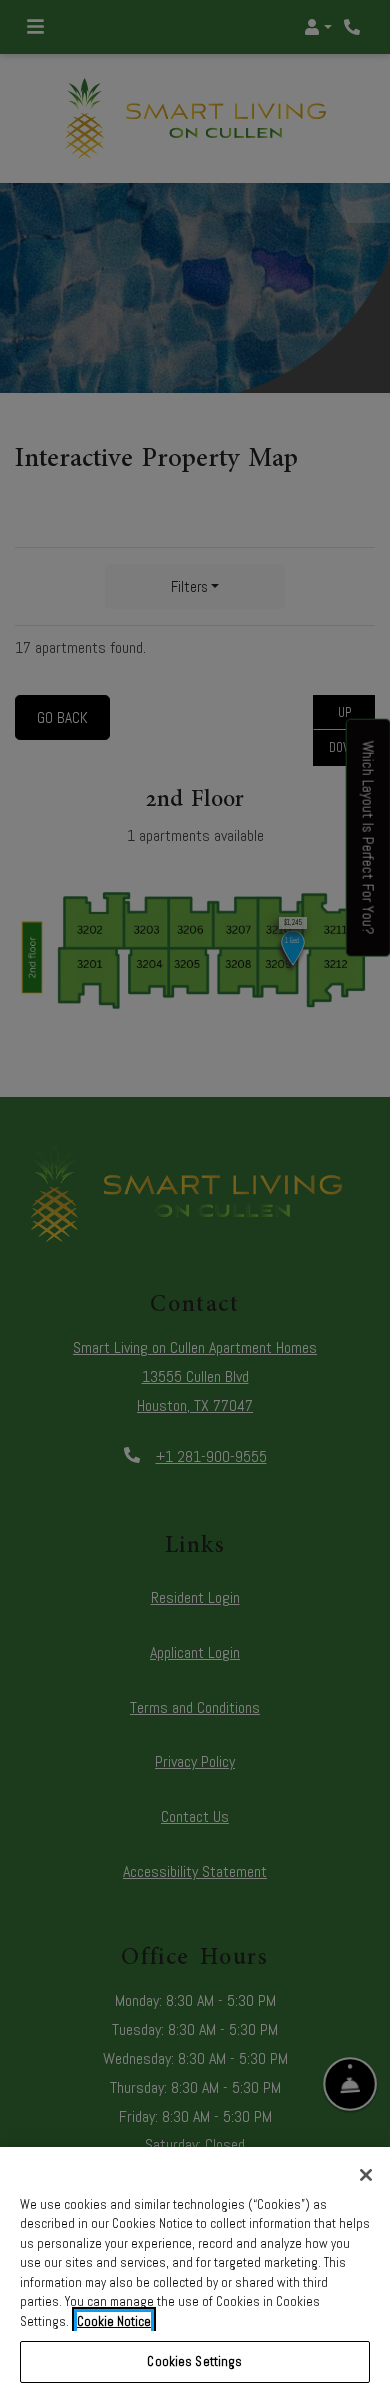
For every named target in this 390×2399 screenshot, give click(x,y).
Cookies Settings (194, 2361)
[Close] (366, 2175)
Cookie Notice (114, 2321)
